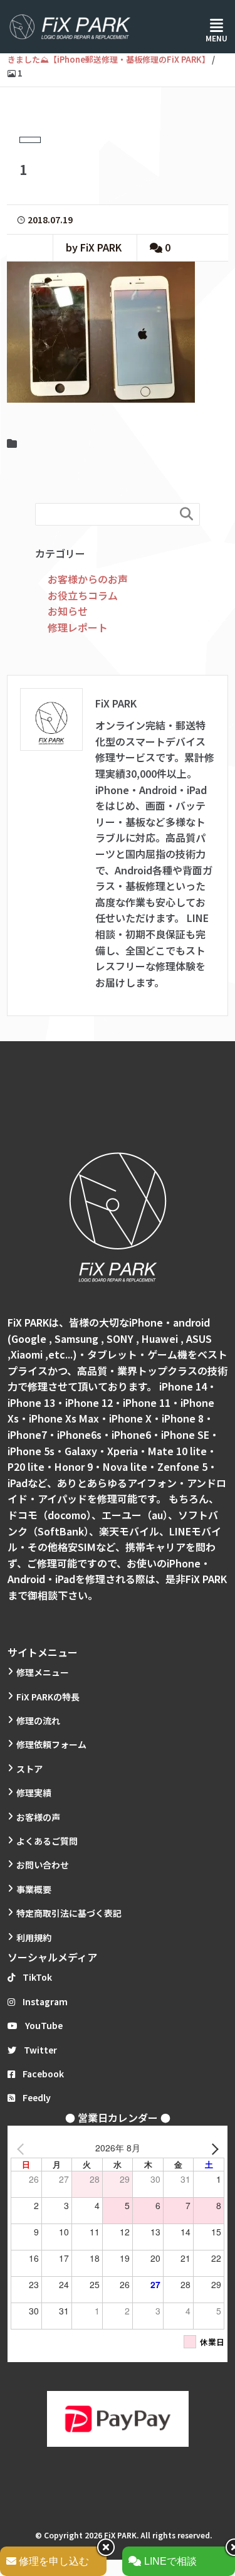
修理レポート (78, 627)
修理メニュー (43, 1672)
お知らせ (68, 611)
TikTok (37, 1977)
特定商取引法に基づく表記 (69, 1913)
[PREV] (23, 2148)
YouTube (44, 2025)
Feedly (37, 2097)
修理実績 (34, 1793)
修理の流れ (38, 1720)
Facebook (43, 2074)
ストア (29, 1769)
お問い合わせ (43, 1865)
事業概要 (34, 1889)
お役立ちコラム (83, 595)
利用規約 (34, 1937)
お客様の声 (38, 1817)
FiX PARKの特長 (48, 1697)
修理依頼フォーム (51, 1744)
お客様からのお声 (88, 579)
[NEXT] (212, 2148)
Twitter (40, 2050)
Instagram (45, 2001)
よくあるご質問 (47, 1841)
